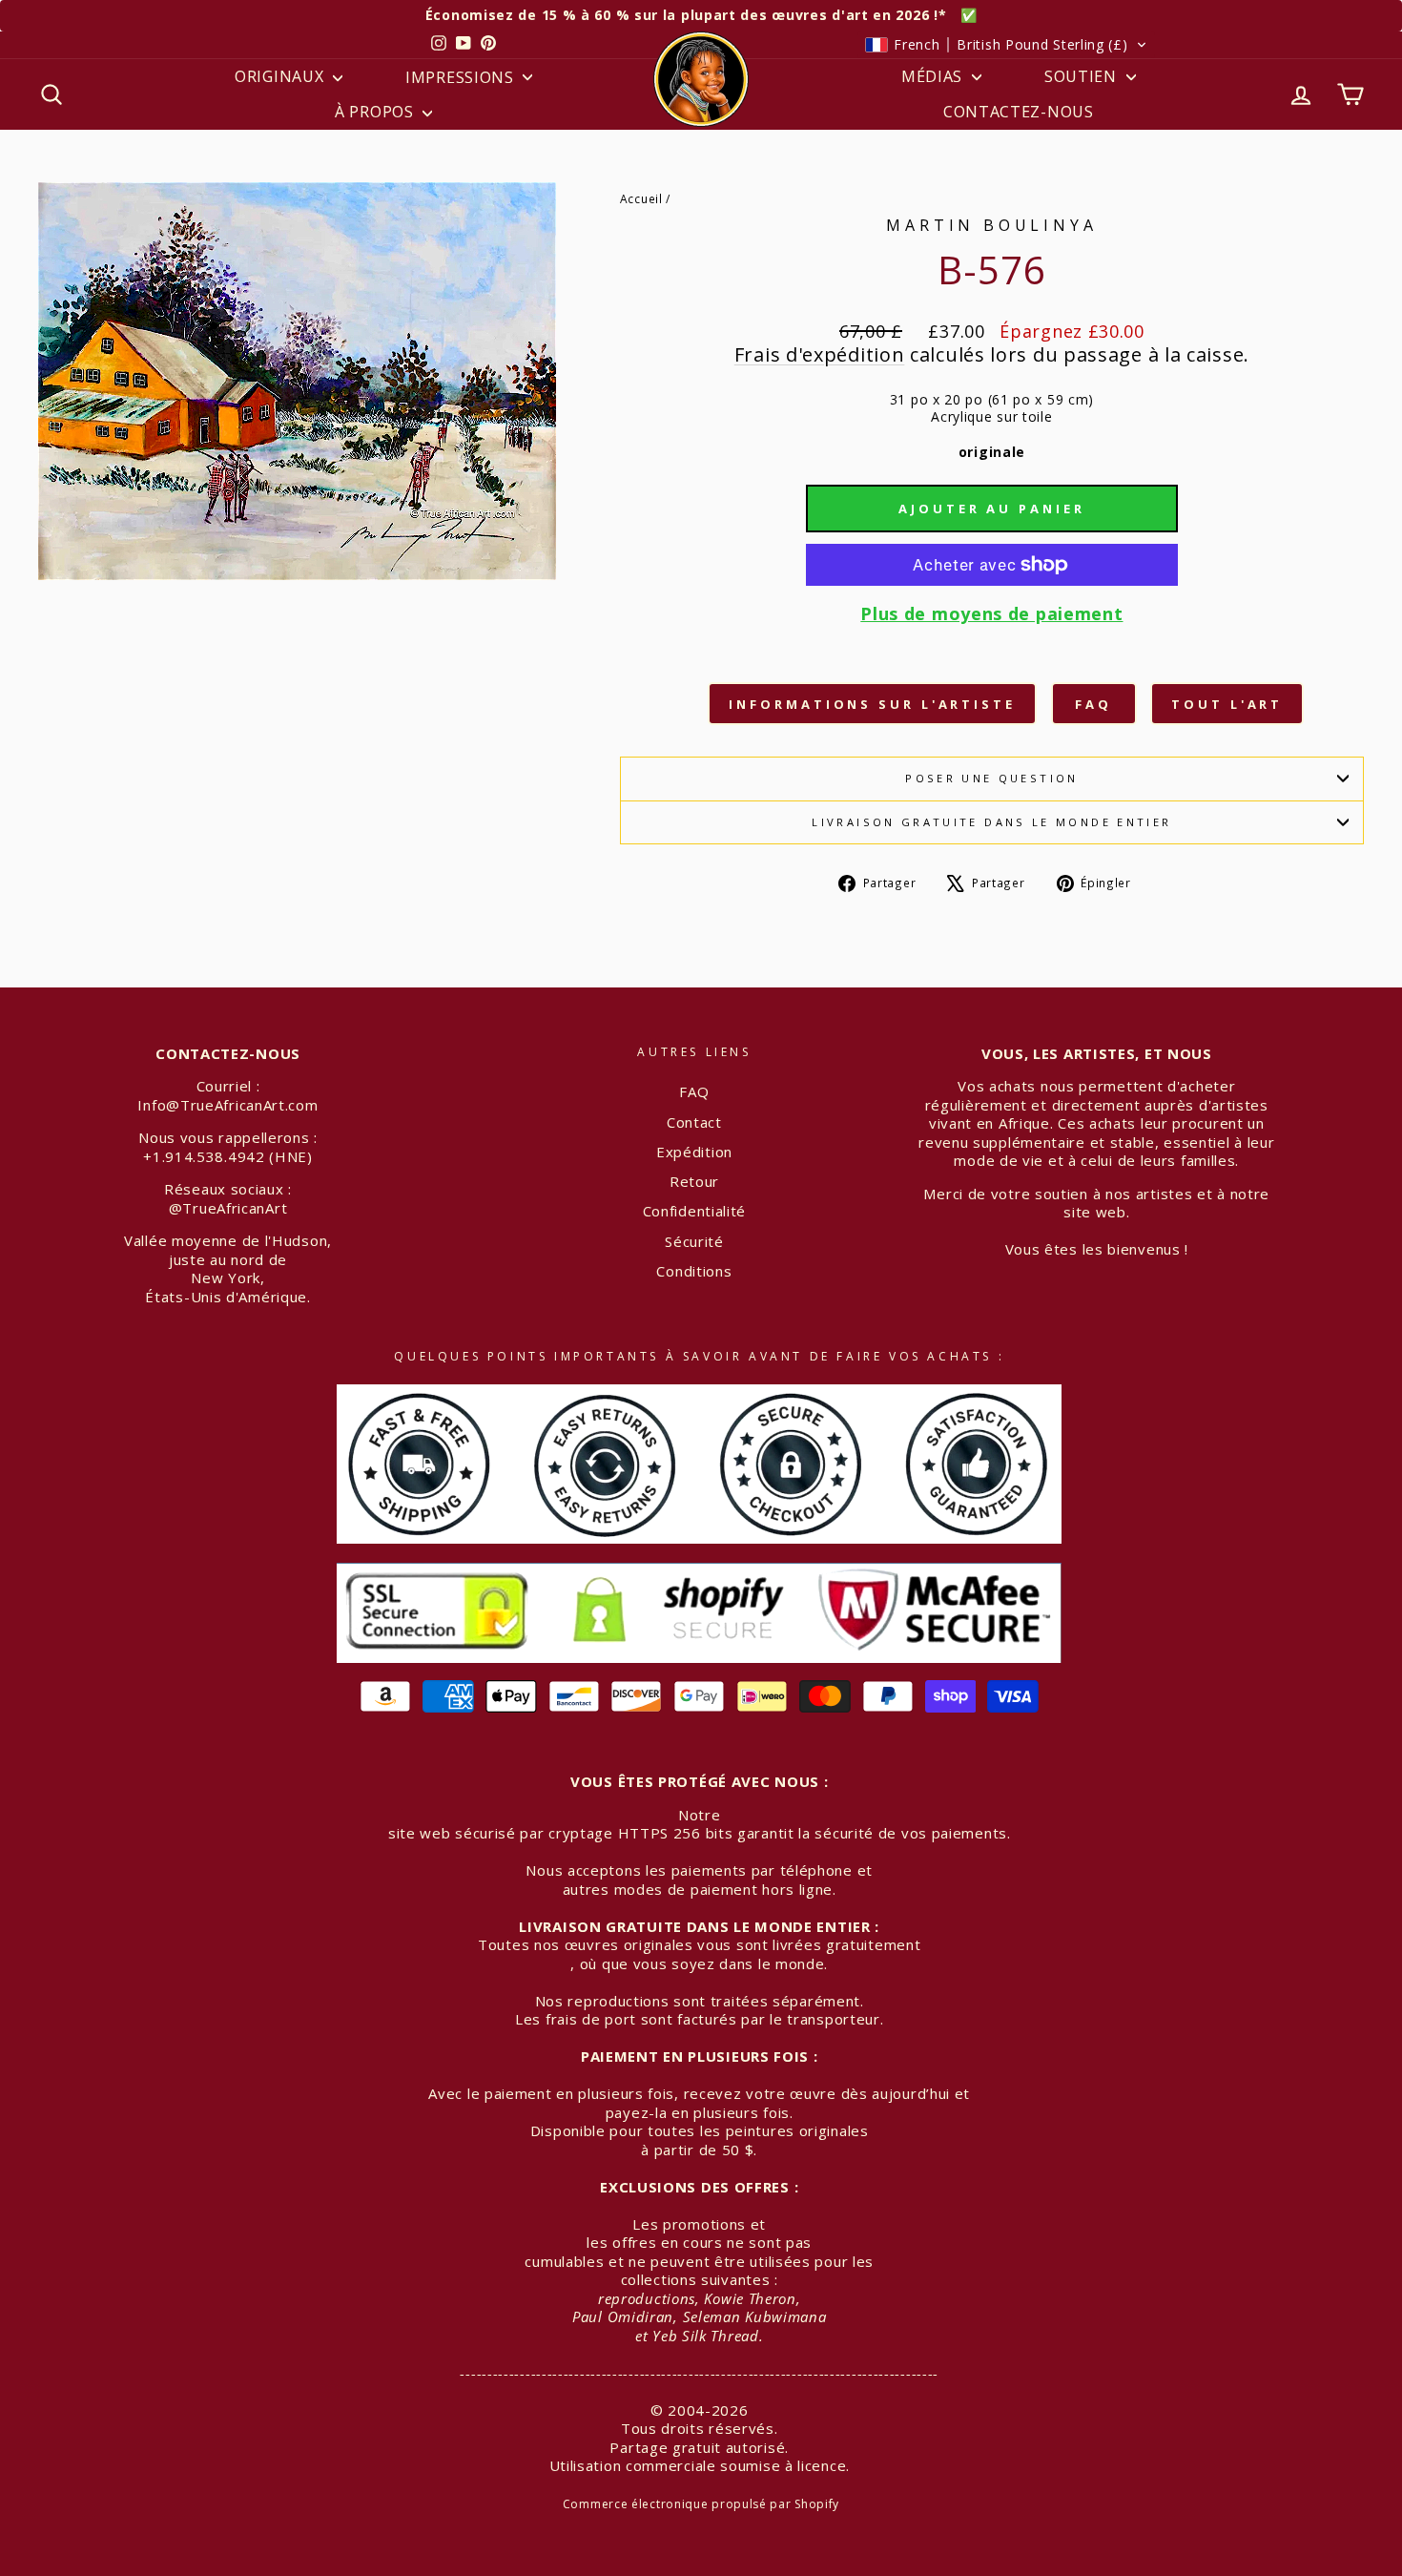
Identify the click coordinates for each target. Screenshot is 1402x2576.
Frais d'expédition (820, 354)
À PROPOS (376, 112)
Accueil (641, 198)
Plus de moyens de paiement (991, 614)
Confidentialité (695, 1211)
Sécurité (694, 1241)
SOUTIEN (1083, 76)
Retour (694, 1181)
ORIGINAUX (281, 76)
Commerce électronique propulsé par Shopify (701, 2504)
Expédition (694, 1152)
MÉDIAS (934, 76)
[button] (1006, 45)
